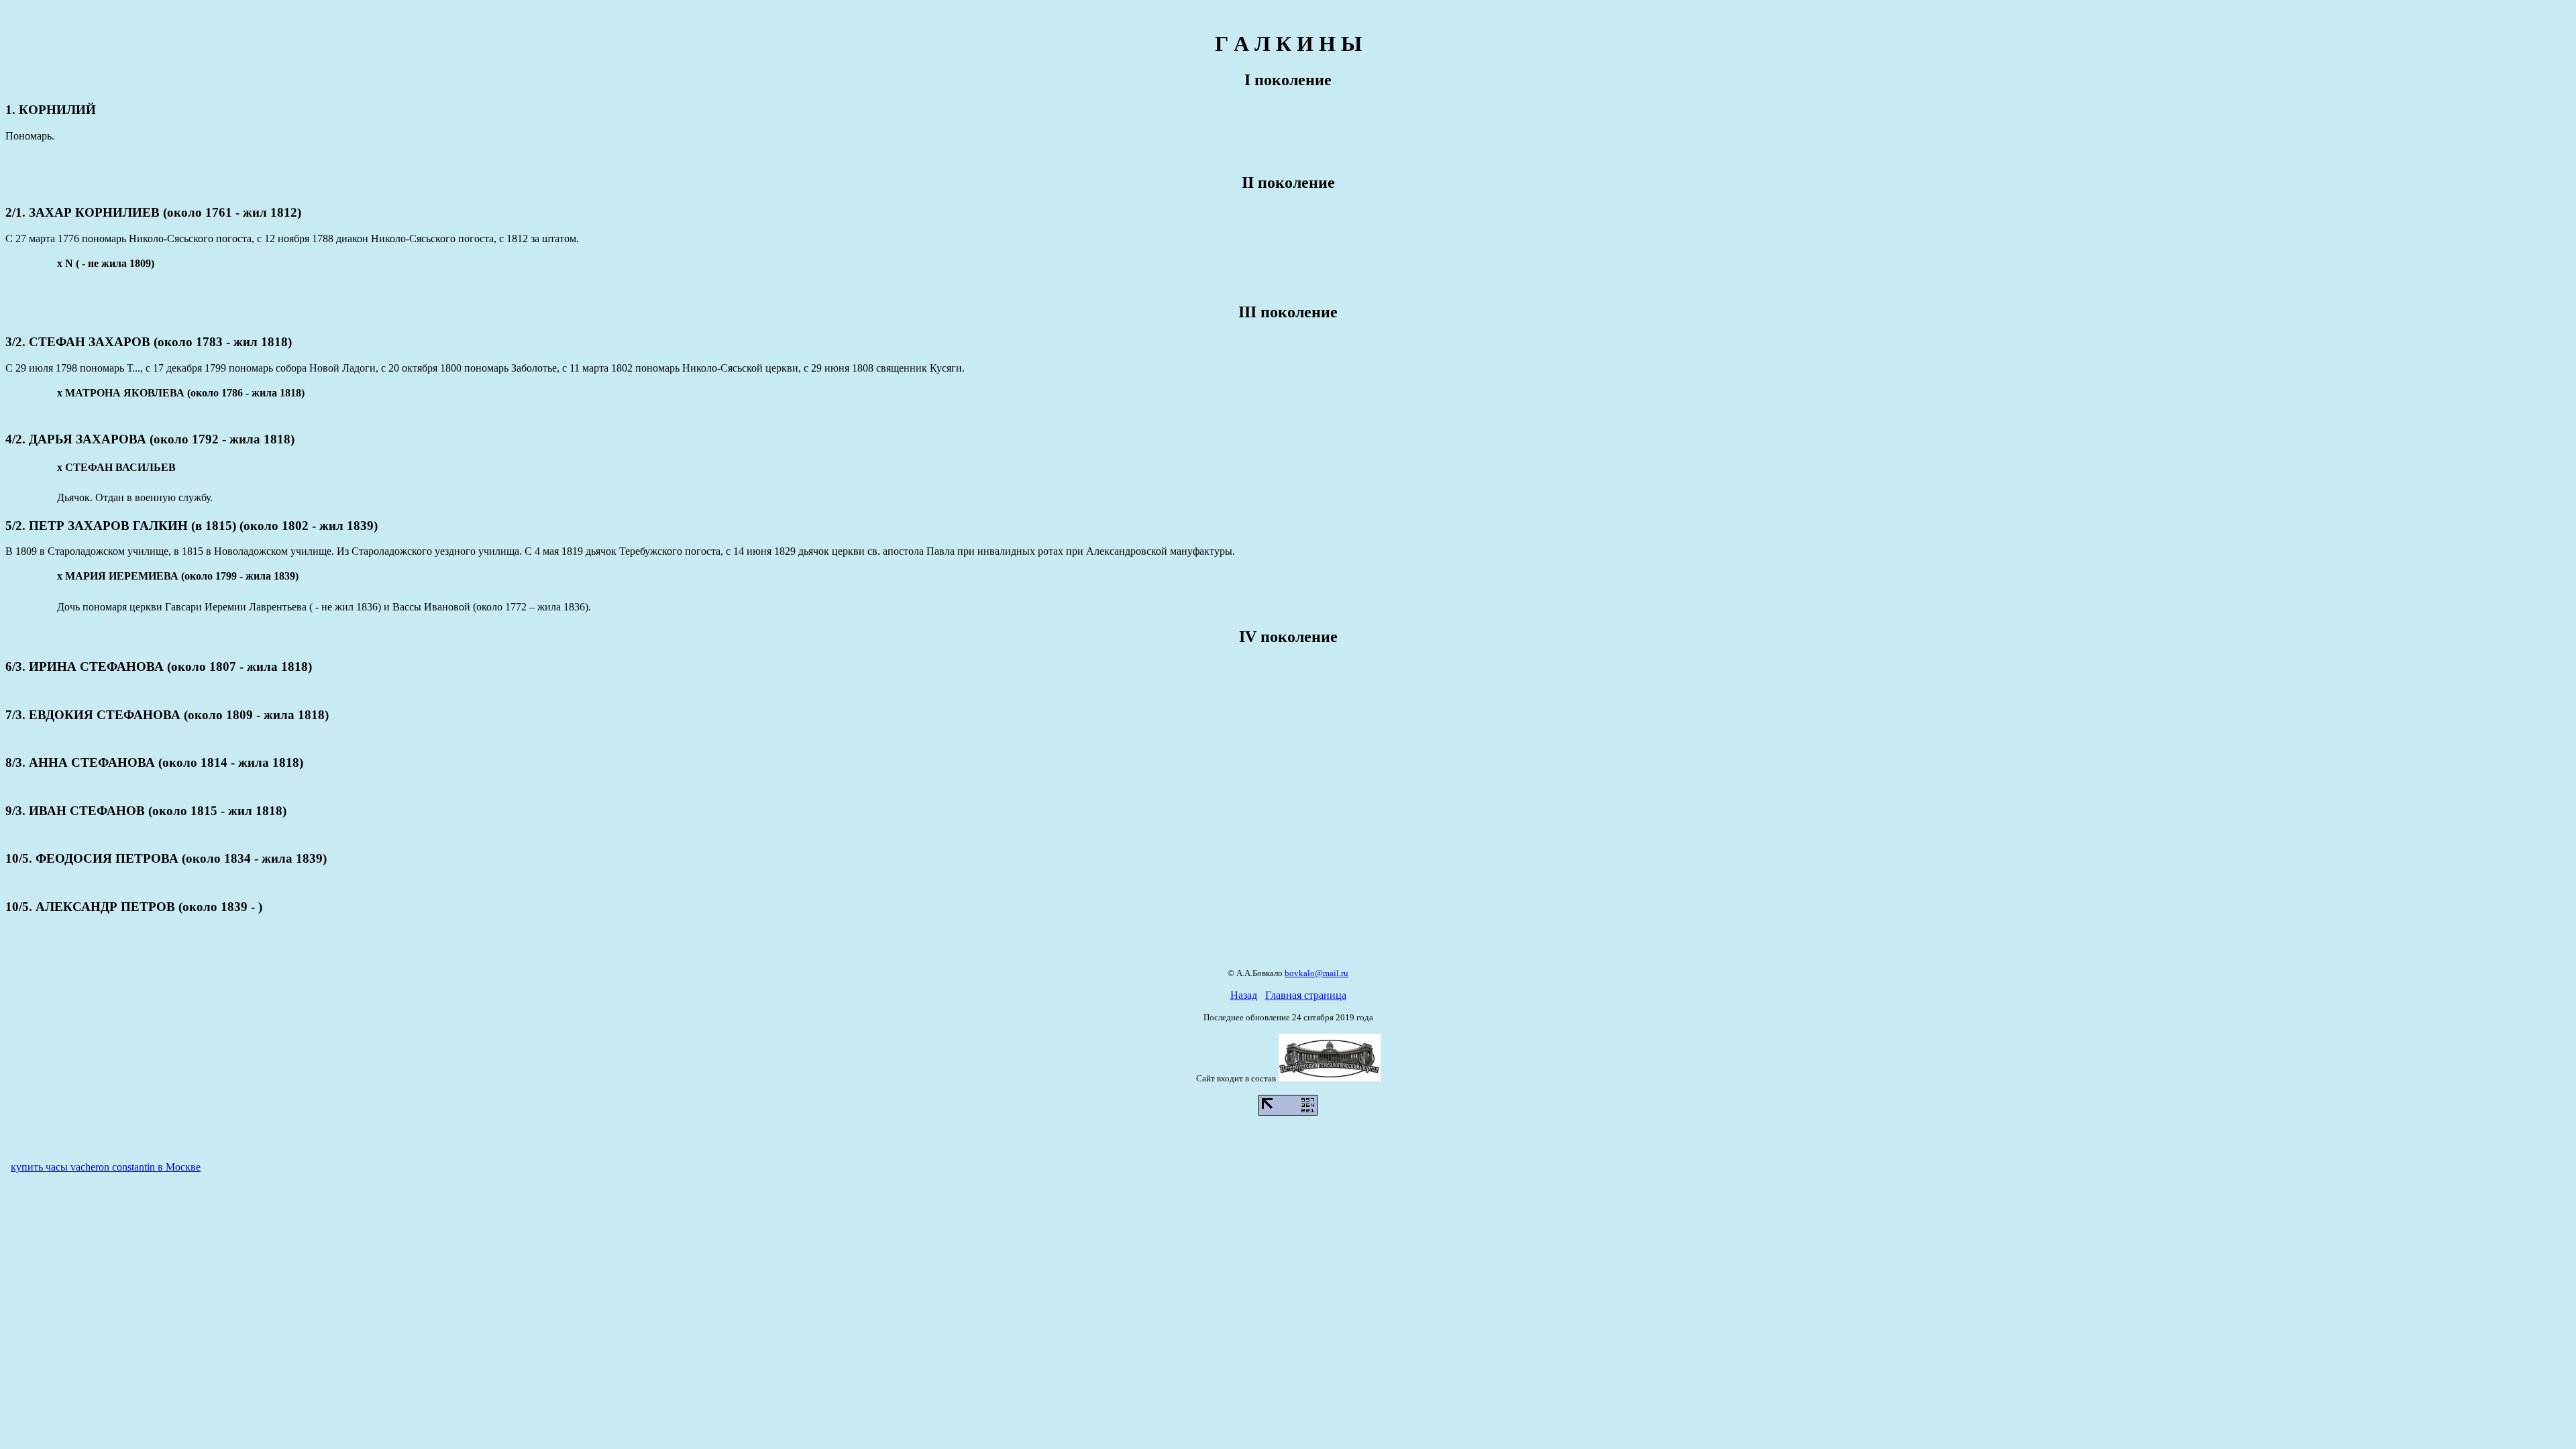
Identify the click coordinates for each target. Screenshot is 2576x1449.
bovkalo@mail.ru (1317, 973)
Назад (1244, 995)
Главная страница (1306, 995)
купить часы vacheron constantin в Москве (106, 1167)
